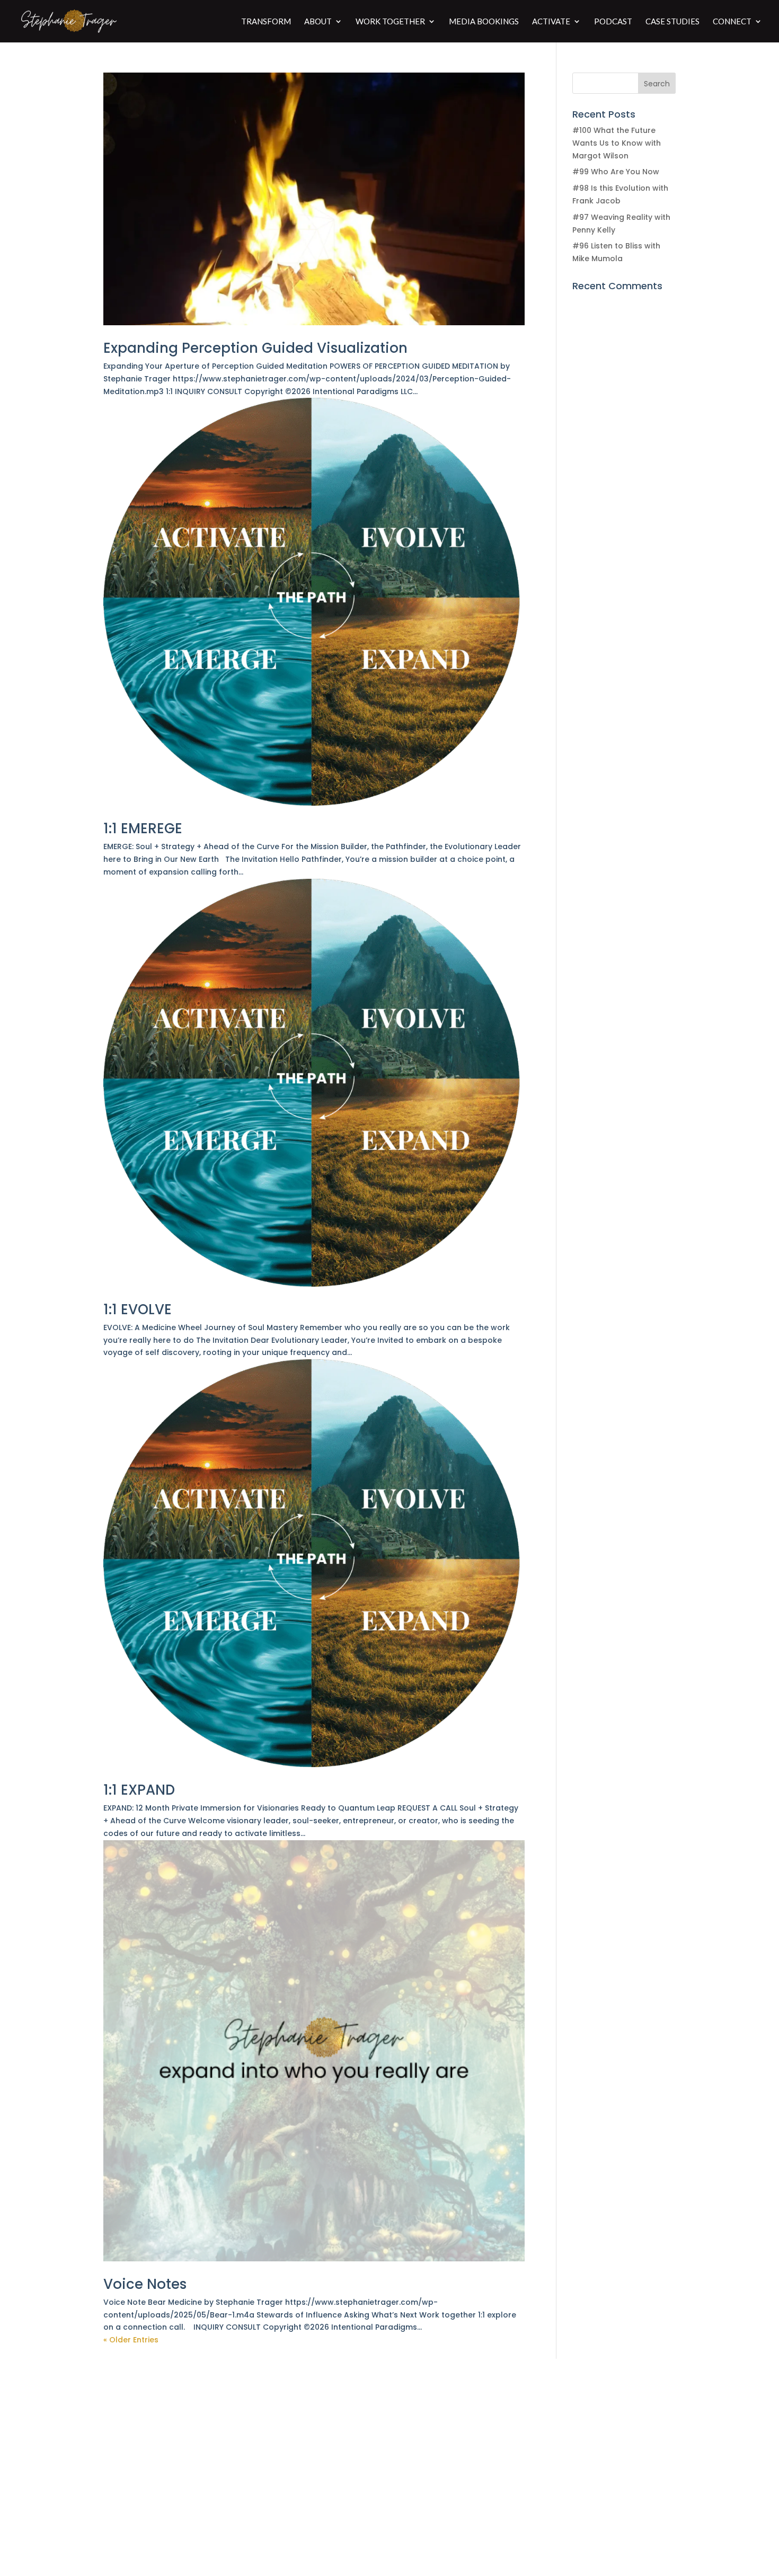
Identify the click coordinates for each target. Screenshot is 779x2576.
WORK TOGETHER (390, 22)
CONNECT (732, 22)
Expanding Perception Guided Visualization (255, 348)
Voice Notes (145, 2284)
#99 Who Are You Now (616, 172)
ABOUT (318, 22)
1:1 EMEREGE (143, 828)
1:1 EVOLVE (138, 1309)
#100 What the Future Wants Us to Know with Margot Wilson (617, 143)
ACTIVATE (551, 22)
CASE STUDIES (672, 22)
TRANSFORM (266, 22)
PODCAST (613, 22)
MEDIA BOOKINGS (484, 22)
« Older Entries (131, 2340)
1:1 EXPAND (139, 1790)
